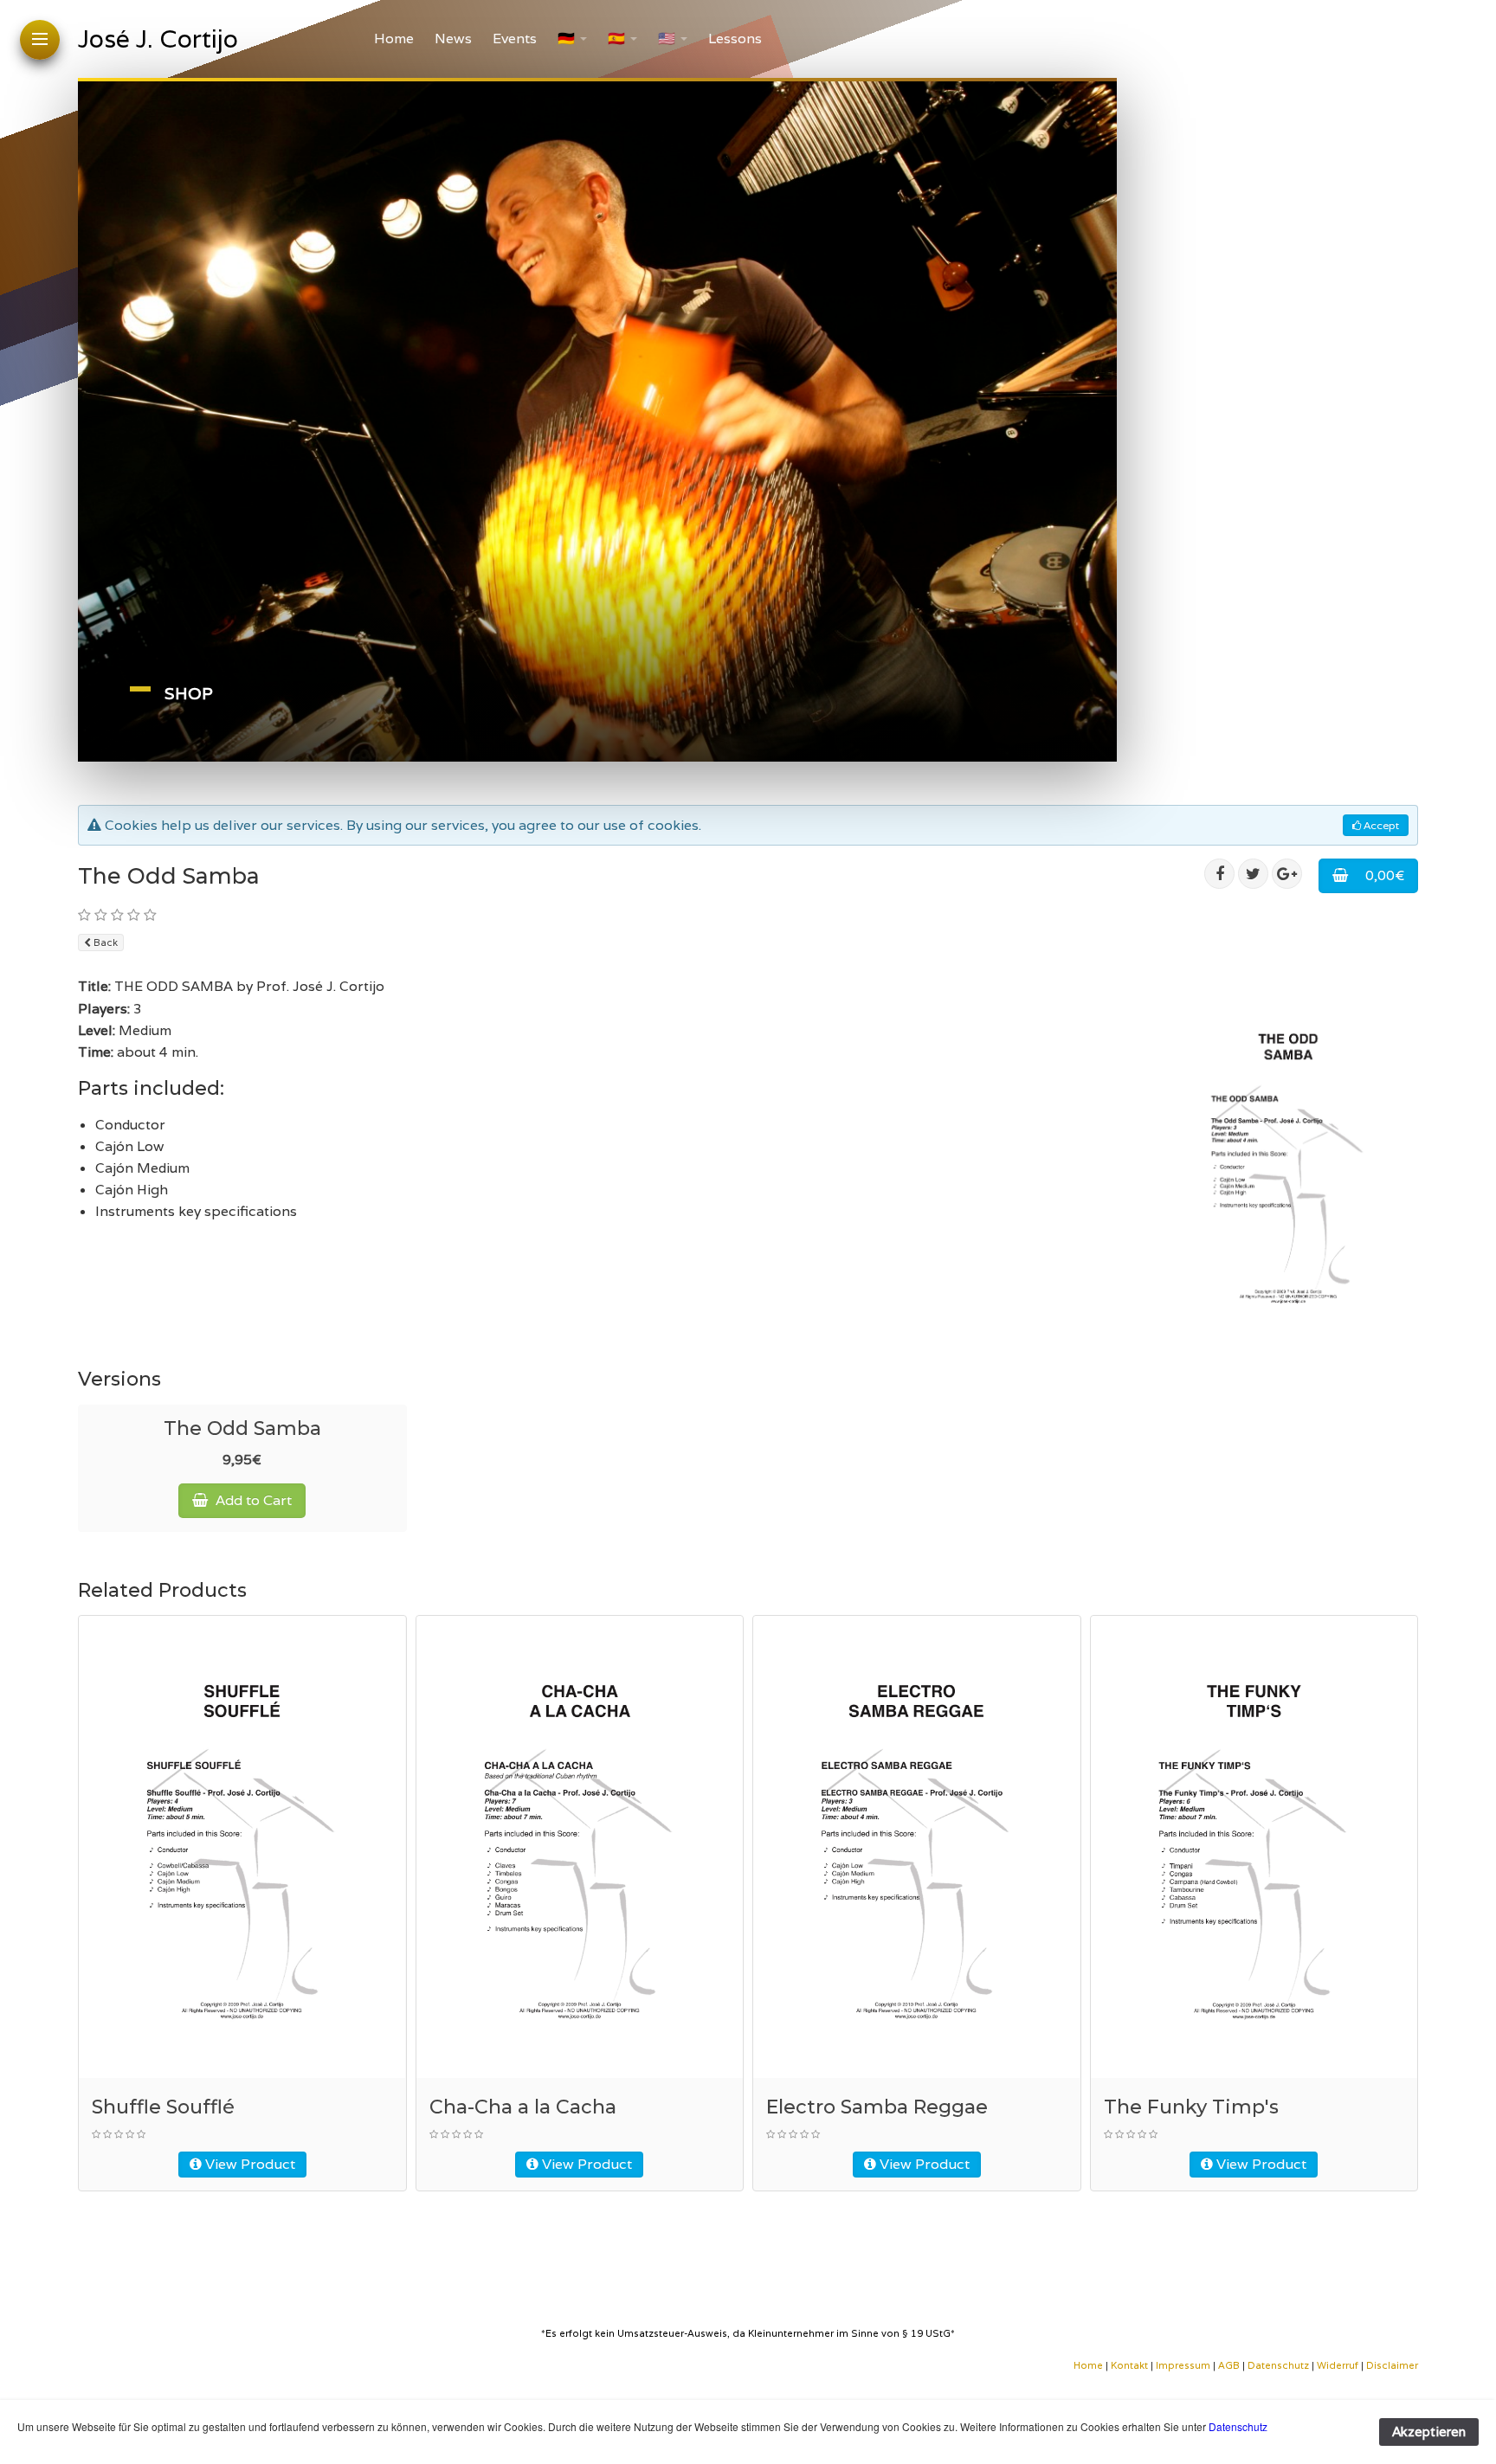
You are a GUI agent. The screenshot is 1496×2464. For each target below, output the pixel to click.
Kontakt (1131, 2365)
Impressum (1183, 2365)
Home (394, 39)
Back (104, 942)
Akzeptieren (1429, 2432)
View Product (248, 2164)
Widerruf (1338, 2365)
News (453, 39)
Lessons (735, 39)
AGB (1229, 2365)
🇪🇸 (616, 39)
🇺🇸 (667, 39)
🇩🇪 (566, 39)
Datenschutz (1278, 2365)
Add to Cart (252, 1500)
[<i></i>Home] (1104, 2365)
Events (515, 39)
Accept (1380, 825)
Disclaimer (1392, 2365)
